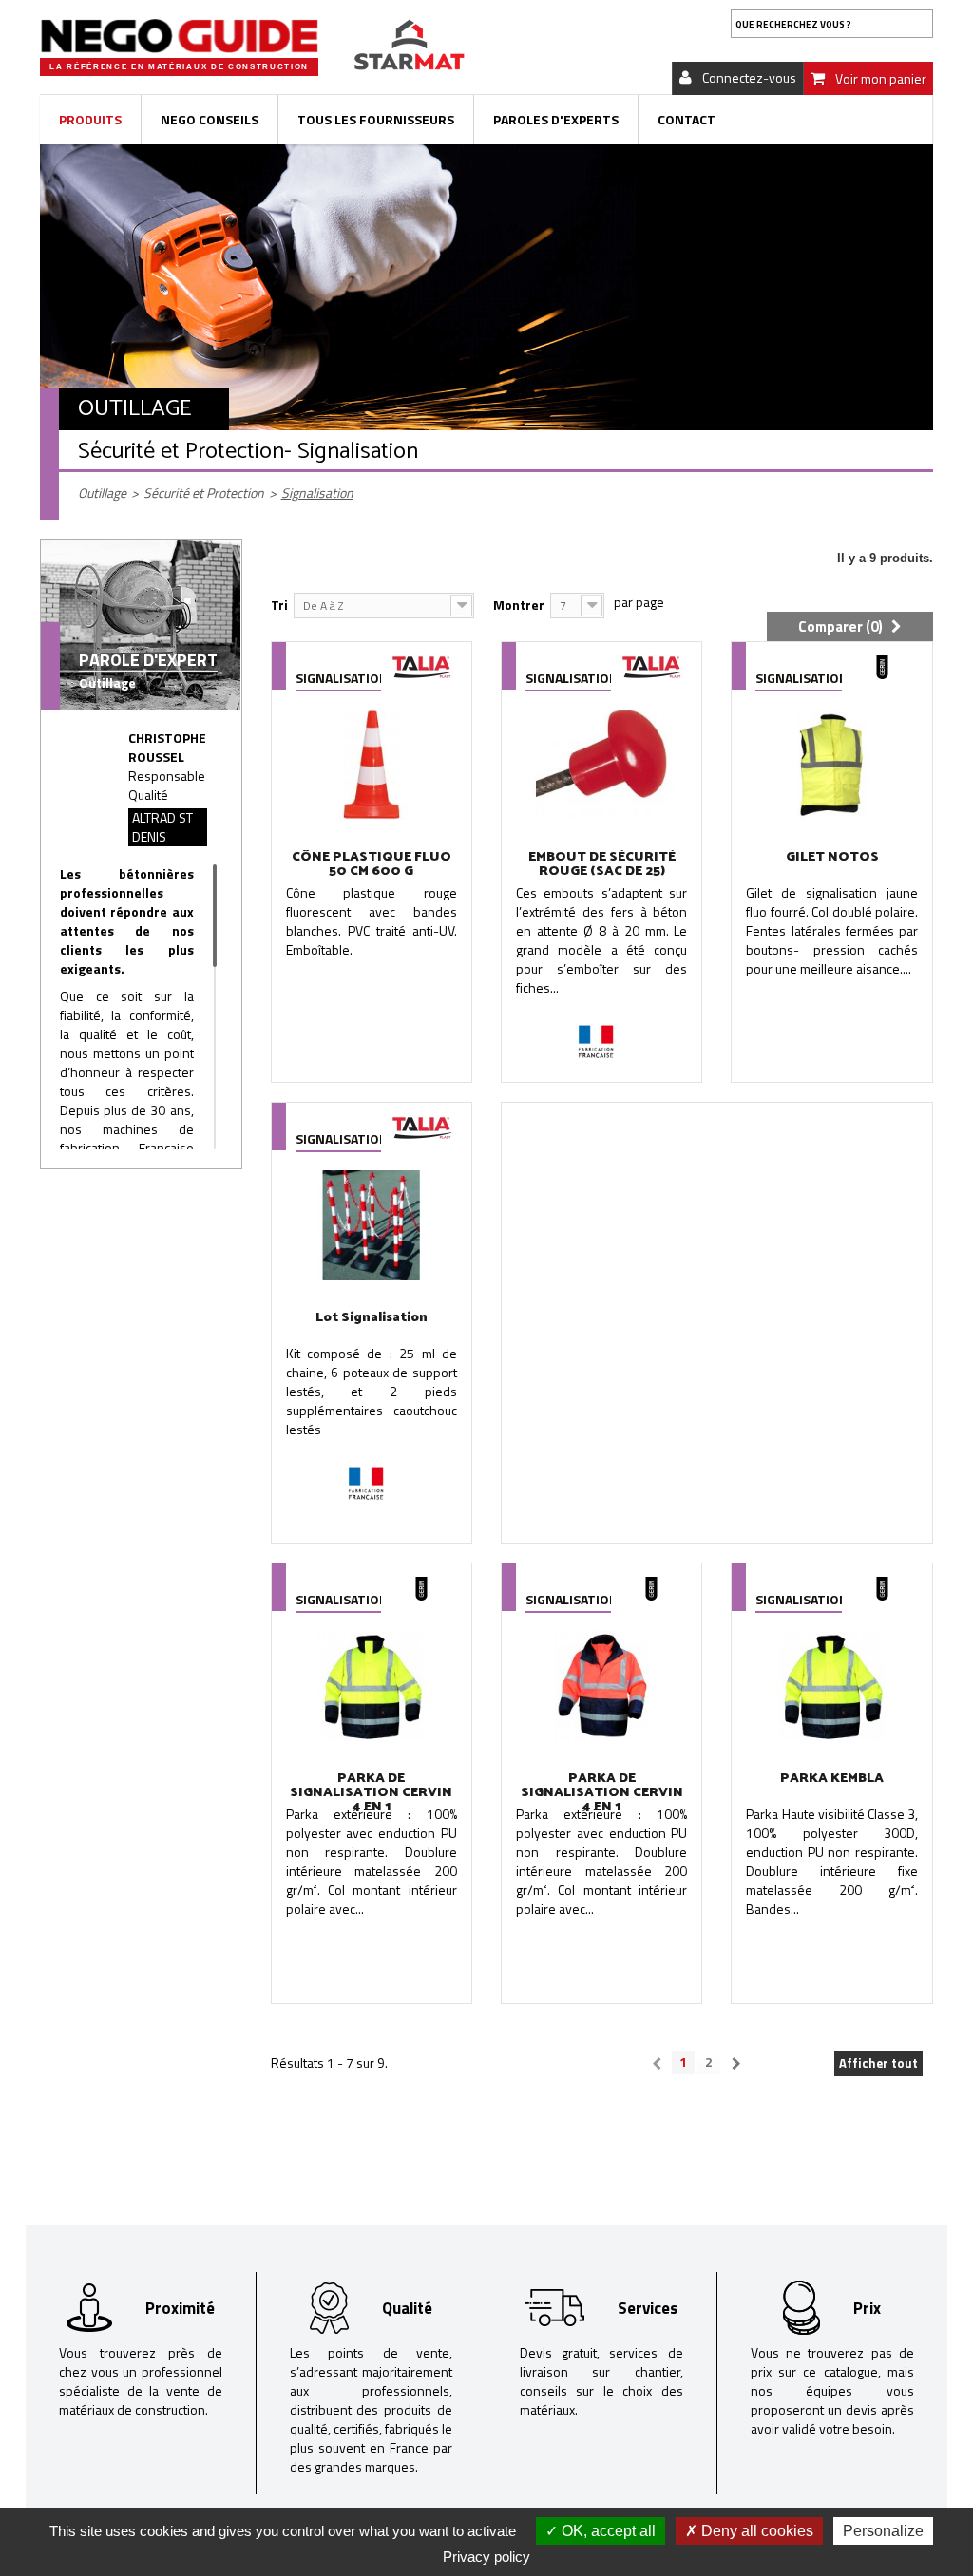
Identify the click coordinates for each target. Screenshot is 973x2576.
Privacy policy (486, 2557)
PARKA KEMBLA (832, 1779)
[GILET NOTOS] (831, 764)
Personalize (883, 2531)
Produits (90, 119)
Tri (279, 605)
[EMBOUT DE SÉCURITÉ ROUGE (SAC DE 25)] (601, 764)
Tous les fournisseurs (376, 119)
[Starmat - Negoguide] (179, 36)
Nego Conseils (210, 119)
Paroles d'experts (556, 119)
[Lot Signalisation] (372, 1225)
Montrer (519, 605)
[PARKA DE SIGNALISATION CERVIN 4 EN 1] (372, 1686)
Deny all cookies (755, 2531)
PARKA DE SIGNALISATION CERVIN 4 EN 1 (371, 1793)
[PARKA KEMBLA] (831, 1686)
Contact (687, 119)
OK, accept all (607, 2531)
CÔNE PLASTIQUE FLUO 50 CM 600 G (372, 864)
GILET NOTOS (832, 857)
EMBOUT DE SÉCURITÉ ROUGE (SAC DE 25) (602, 864)
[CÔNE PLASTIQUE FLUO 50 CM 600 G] (372, 764)
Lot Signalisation (372, 1318)
